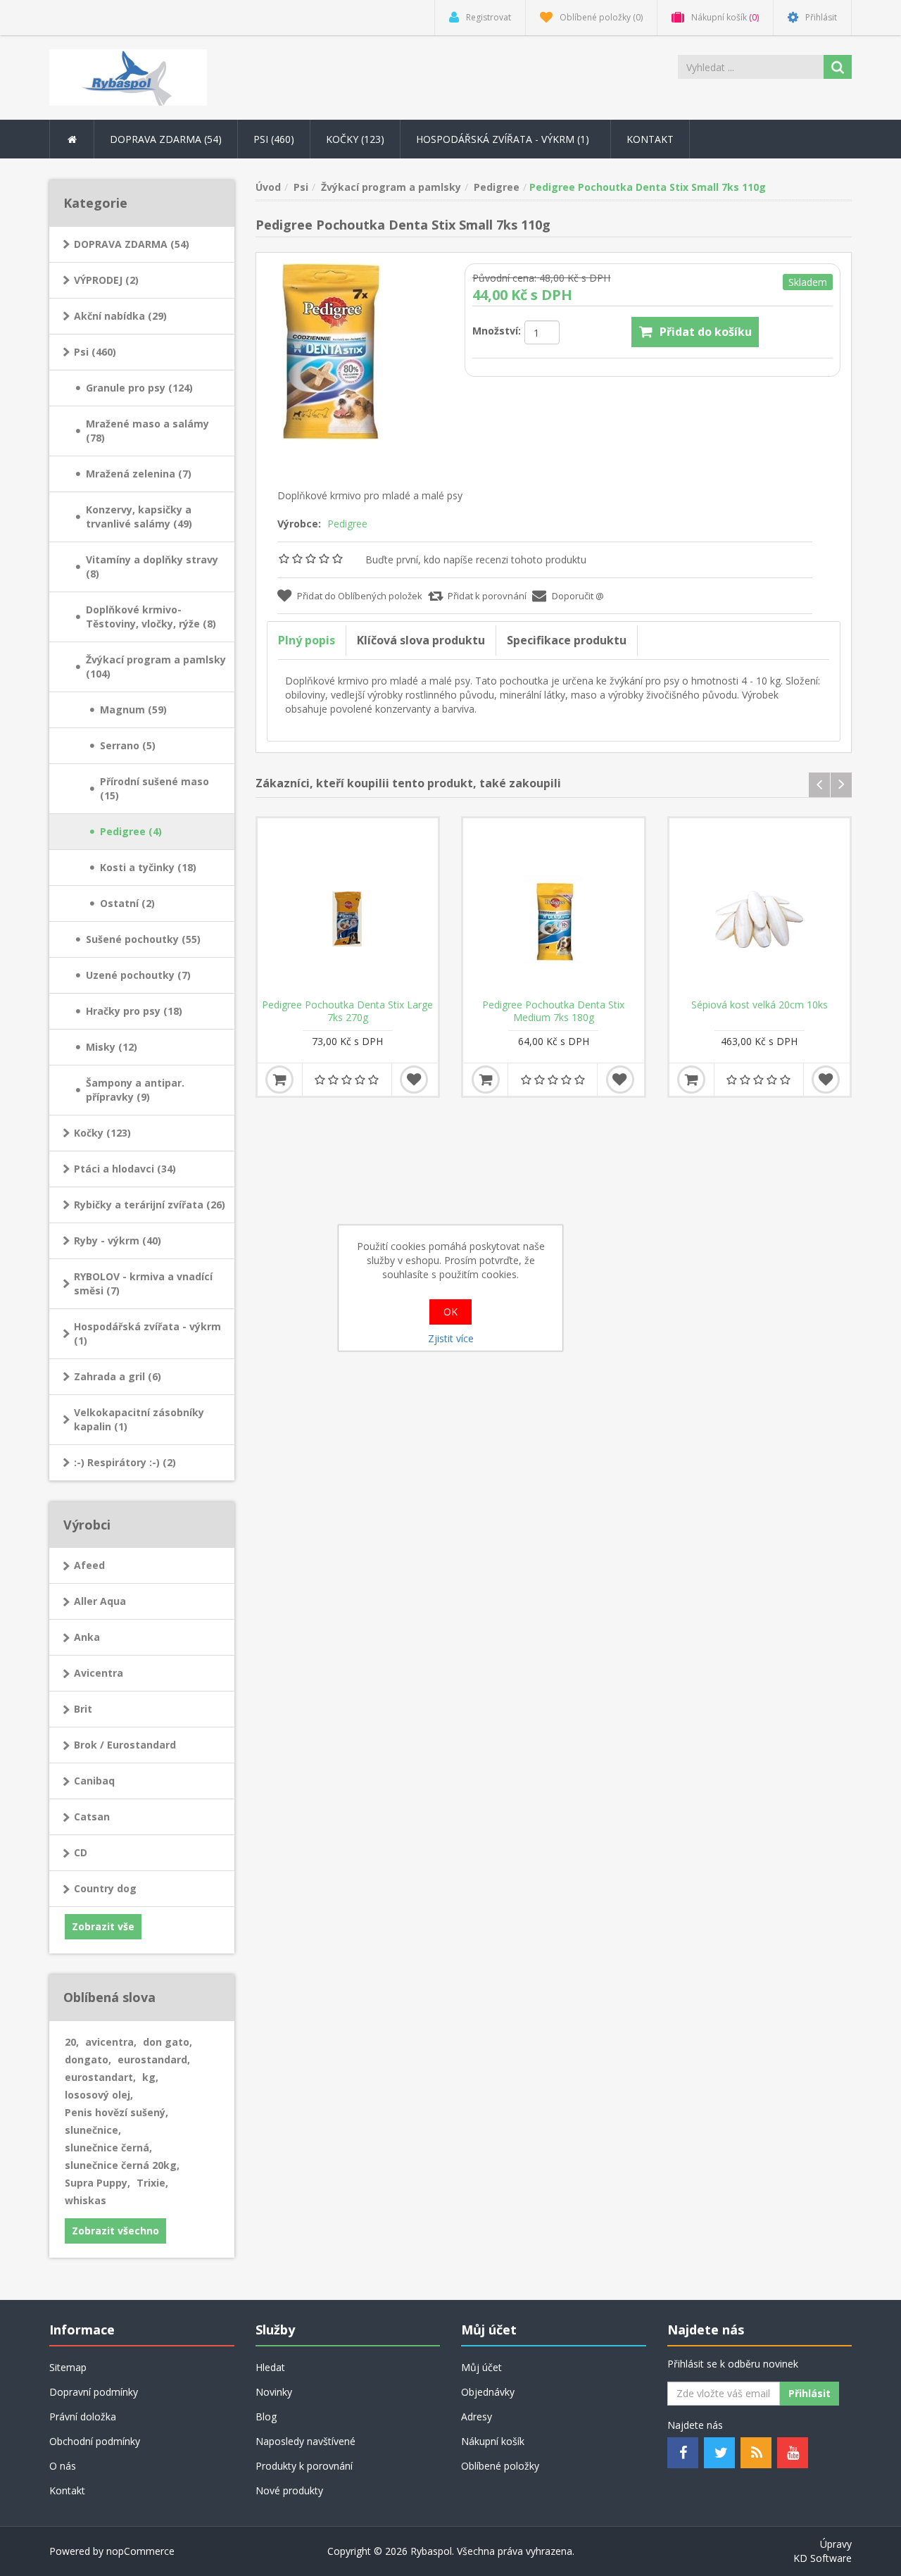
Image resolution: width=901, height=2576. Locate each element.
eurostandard (154, 2059)
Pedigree (347, 524)
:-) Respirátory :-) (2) (125, 1462)
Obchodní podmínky (95, 2441)
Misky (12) (112, 1047)
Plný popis (307, 640)
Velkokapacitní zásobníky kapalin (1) (139, 1419)
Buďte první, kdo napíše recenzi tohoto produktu (476, 559)
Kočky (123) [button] (355, 139)
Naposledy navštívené (305, 2441)
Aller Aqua (100, 1601)
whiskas (86, 2200)
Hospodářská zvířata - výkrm (504, 139)
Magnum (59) (133, 709)
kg (150, 2077)
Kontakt (650, 139)
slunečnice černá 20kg (122, 2165)
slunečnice (93, 2130)
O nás (63, 2466)
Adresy (477, 2416)
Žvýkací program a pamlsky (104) (156, 667)
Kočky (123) (102, 1133)
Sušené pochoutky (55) (143, 939)
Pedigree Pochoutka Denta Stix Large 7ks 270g (347, 1011)
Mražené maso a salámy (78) (147, 431)
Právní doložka (83, 2416)
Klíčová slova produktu (421, 640)
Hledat (270, 2367)
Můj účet (481, 2367)
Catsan (92, 1817)
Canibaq (94, 1781)
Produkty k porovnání (304, 2466)
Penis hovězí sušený (116, 2112)
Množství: (497, 331)
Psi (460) (95, 352)
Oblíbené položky (500, 2466)
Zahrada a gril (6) (118, 1376)
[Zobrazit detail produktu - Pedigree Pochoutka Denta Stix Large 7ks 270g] (348, 909)
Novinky (274, 2392)
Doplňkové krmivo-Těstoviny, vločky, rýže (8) (151, 617)
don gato (168, 2042)
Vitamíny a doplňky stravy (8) (152, 567)
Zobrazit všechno (115, 2231)
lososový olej (99, 2095)
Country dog (105, 1888)
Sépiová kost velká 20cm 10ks (760, 1005)
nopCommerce (140, 2551)
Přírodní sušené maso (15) (155, 788)
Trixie (152, 2183)
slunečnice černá (108, 2147)
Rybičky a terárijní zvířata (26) (150, 1205)
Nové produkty (289, 2490)
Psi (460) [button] (274, 139)
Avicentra (99, 1673)
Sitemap (68, 2367)
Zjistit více (451, 1338)
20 (72, 2042)
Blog (266, 2416)
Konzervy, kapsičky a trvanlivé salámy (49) (139, 517)
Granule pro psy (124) (139, 388)
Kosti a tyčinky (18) (148, 867)
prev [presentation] (819, 785)
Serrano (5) (128, 745)
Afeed (89, 1565)
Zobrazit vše (103, 1926)
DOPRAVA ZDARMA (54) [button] (166, 139)
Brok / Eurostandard (125, 1745)
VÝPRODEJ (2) (106, 280)
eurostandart (100, 2077)
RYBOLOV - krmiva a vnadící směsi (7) (143, 1283)
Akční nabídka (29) (120, 316)
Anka (87, 1637)
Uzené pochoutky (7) (138, 975)
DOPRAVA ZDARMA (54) (132, 244)
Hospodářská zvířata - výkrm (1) (147, 1333)
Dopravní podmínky (94, 2392)
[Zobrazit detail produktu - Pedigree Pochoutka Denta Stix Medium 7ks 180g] (554, 909)
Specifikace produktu (567, 640)
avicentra (111, 2042)
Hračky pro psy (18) (134, 1011)
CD (81, 1852)
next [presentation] (841, 785)
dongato (88, 2059)
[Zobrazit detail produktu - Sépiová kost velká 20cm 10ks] (760, 909)
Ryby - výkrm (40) (118, 1240)
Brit (83, 1709)
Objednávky (488, 2392)
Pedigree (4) (131, 831)
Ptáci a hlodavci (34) (125, 1169)
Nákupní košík (493, 2441)
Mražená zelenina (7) (139, 474)
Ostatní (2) (127, 903)
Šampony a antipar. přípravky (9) (135, 1090)
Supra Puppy (97, 2183)
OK (450, 1312)
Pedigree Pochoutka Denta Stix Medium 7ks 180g (553, 1011)
